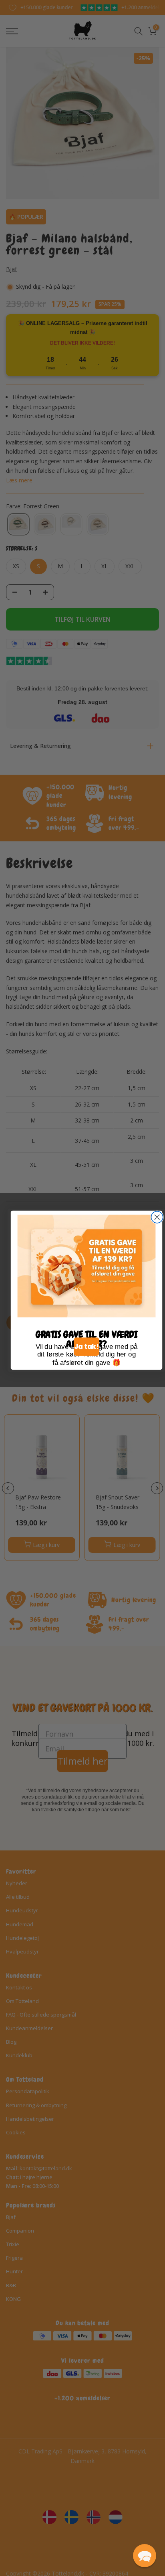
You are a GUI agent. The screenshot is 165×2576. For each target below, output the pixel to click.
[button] (145, 2556)
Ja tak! (87, 1347)
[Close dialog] (157, 1217)
